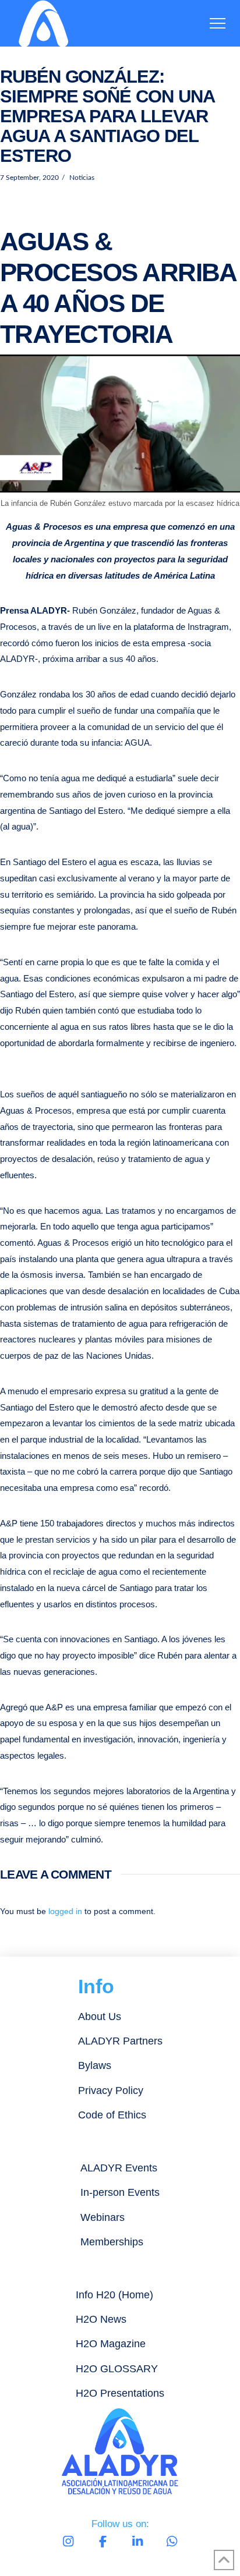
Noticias (81, 178)
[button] (218, 24)
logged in (65, 1911)
